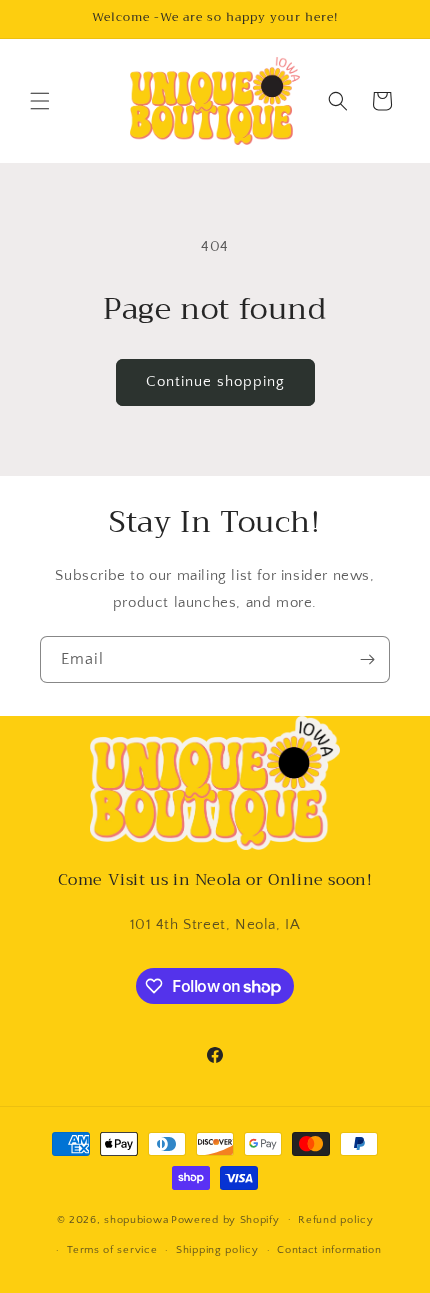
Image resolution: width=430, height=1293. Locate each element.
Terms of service (112, 1250)
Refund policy (335, 1220)
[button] (40, 101)
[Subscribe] (367, 659)
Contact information (329, 1250)
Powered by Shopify (225, 1219)
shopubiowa (136, 1219)
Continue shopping (215, 381)
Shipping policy (217, 1250)
